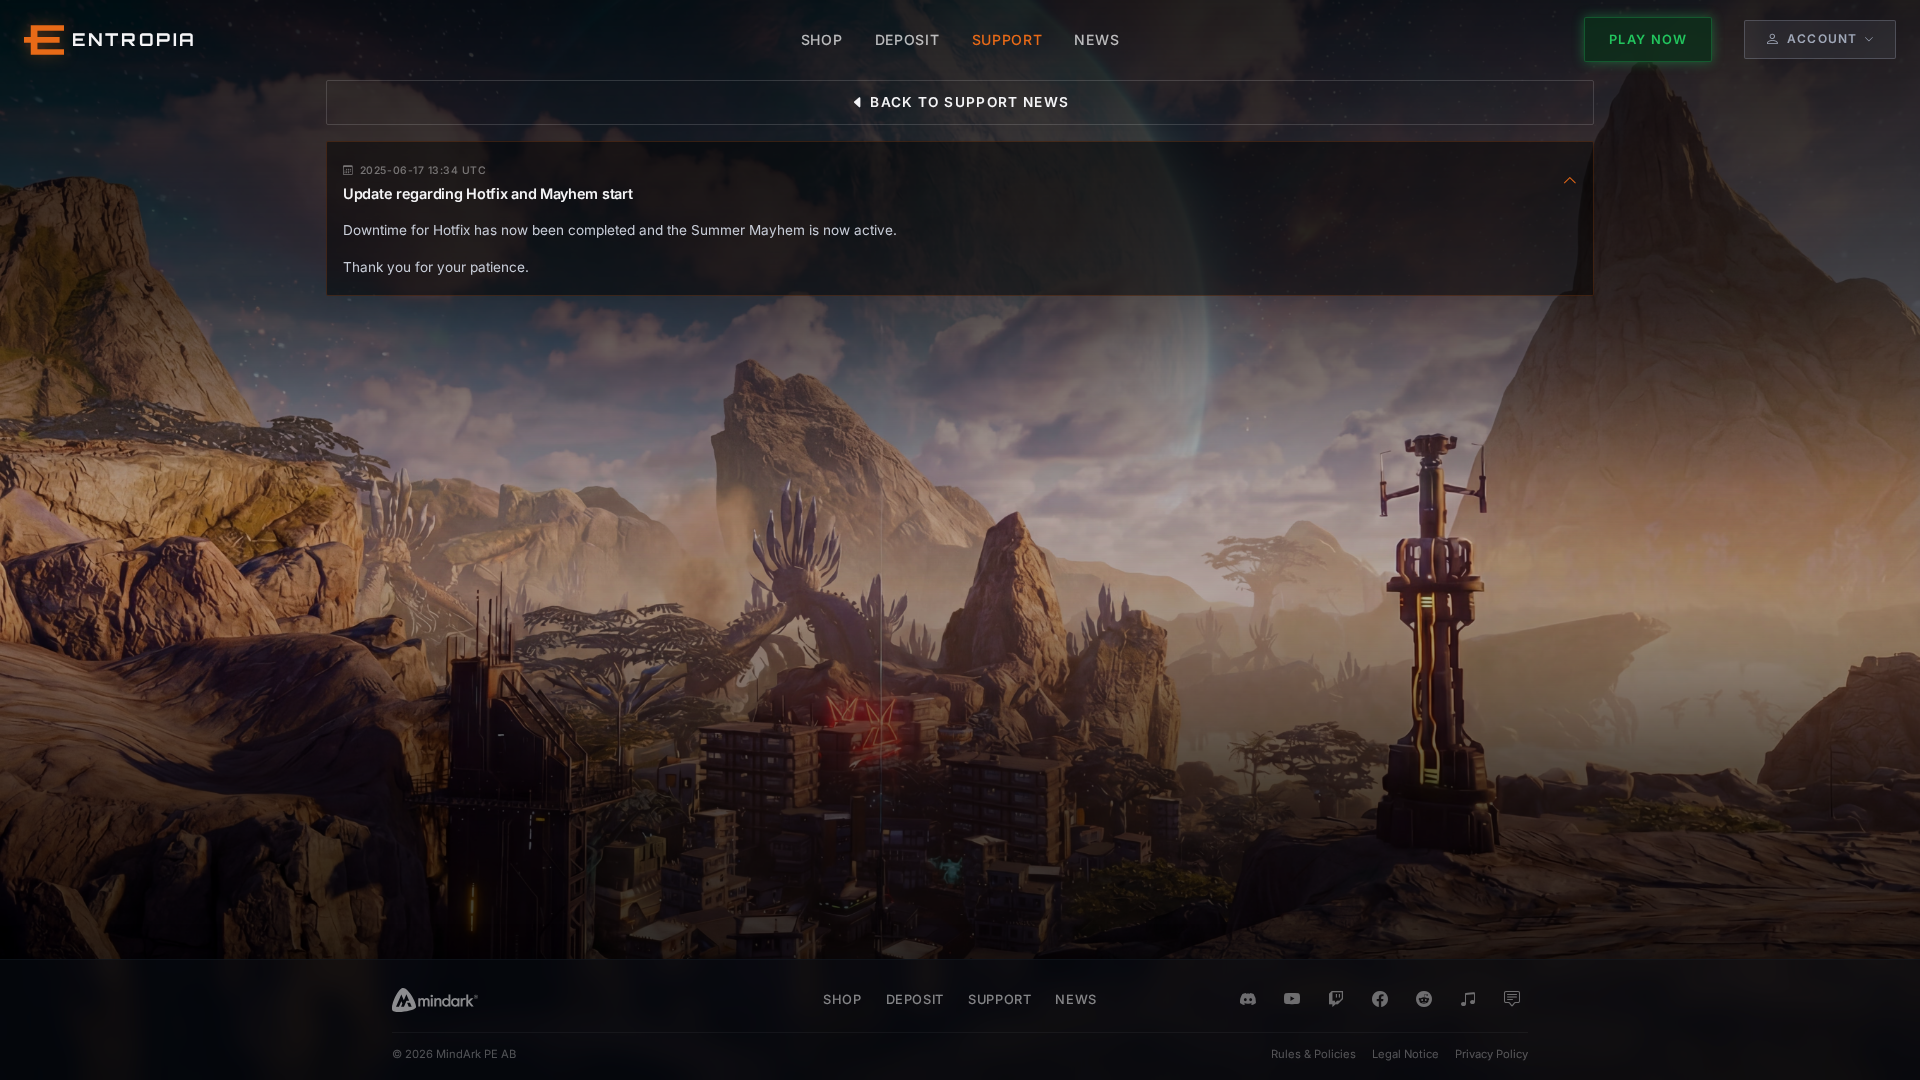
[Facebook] (1380, 1000)
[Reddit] (1424, 1000)
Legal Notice (1405, 1054)
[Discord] (1248, 1000)
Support (999, 999)
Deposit (915, 999)
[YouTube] (1292, 1000)
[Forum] (1512, 1000)
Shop (842, 999)
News (1076, 999)
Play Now (1648, 39)
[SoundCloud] (1468, 1000)
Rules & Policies (1313, 1054)
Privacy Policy (1491, 1054)
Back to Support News (968, 102)
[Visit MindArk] (435, 1000)
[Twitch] (1336, 1000)
